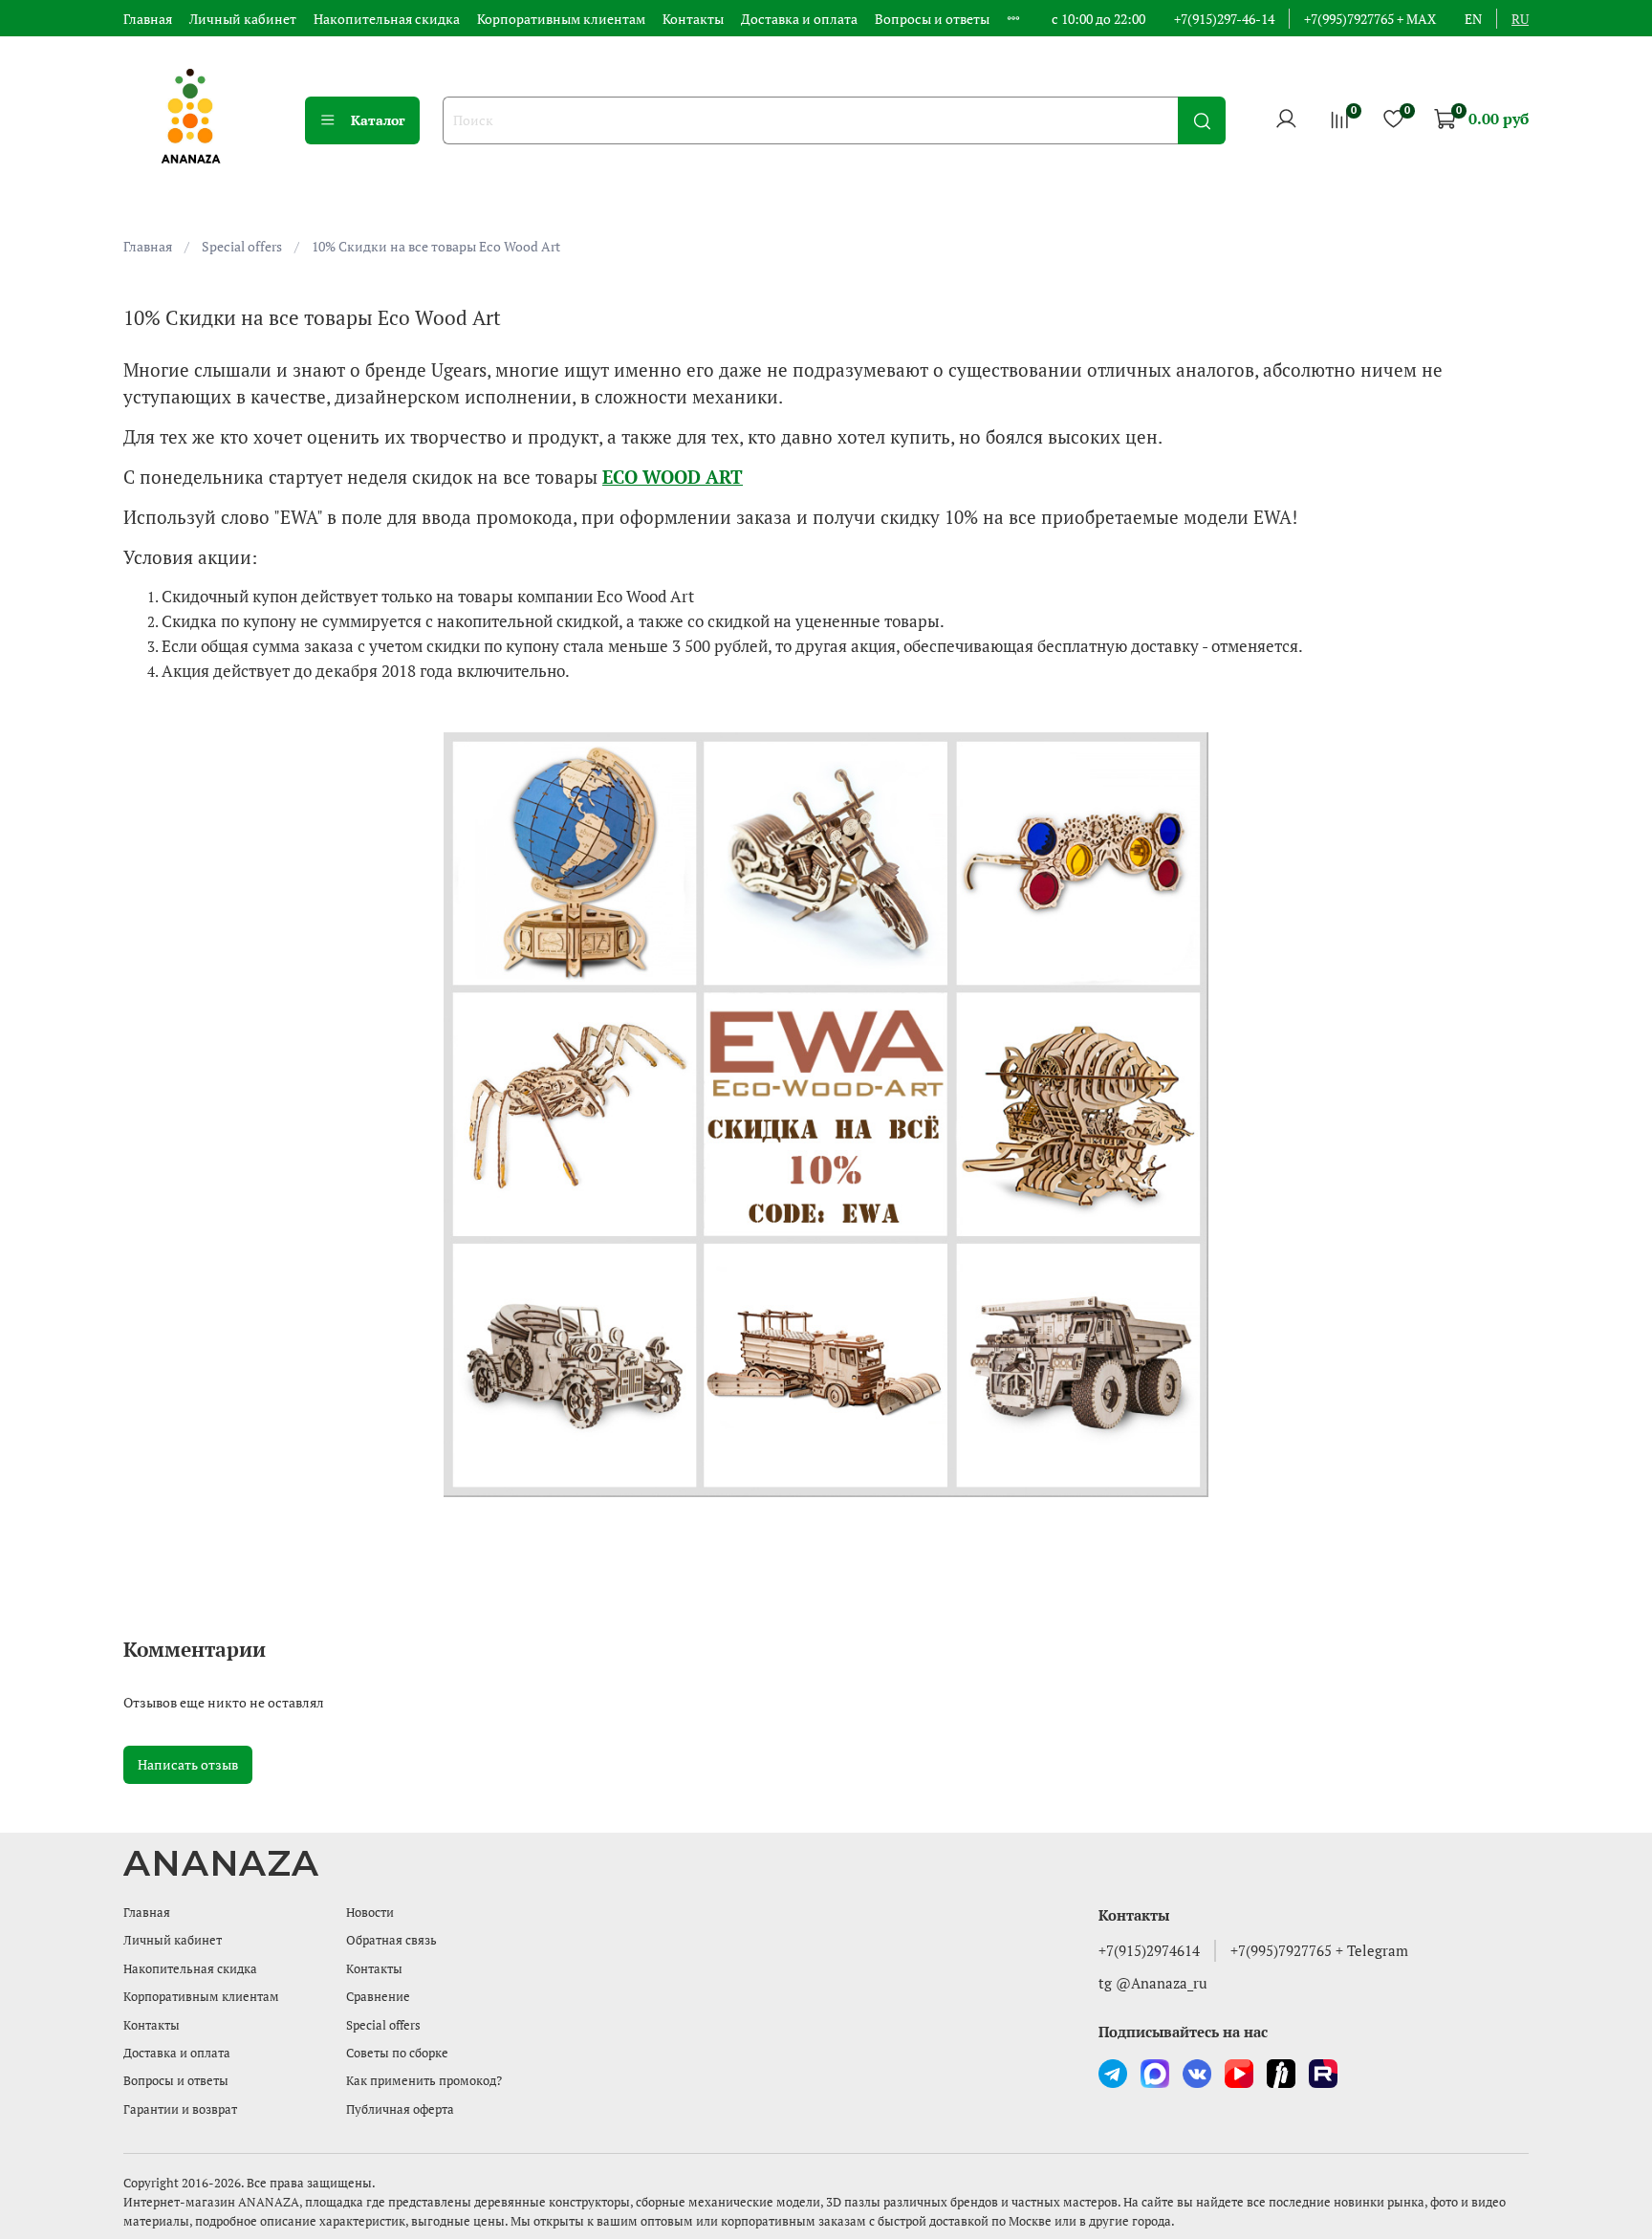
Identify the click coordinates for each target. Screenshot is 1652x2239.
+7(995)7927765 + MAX (1370, 19)
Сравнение (378, 1997)
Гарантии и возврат (180, 2109)
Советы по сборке (397, 2053)
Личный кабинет (243, 19)
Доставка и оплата (799, 19)
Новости (370, 1913)
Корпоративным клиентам (561, 19)
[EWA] (826, 1115)
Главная (148, 19)
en (1473, 19)
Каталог (378, 120)
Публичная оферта (400, 2109)
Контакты (693, 19)
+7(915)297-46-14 (1224, 19)
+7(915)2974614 (1149, 1950)
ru (1520, 19)
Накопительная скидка (387, 19)
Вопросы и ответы (932, 19)
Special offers (242, 246)
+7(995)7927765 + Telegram (1319, 1950)
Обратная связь (391, 1940)
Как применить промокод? (424, 2081)
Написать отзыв (188, 1764)
